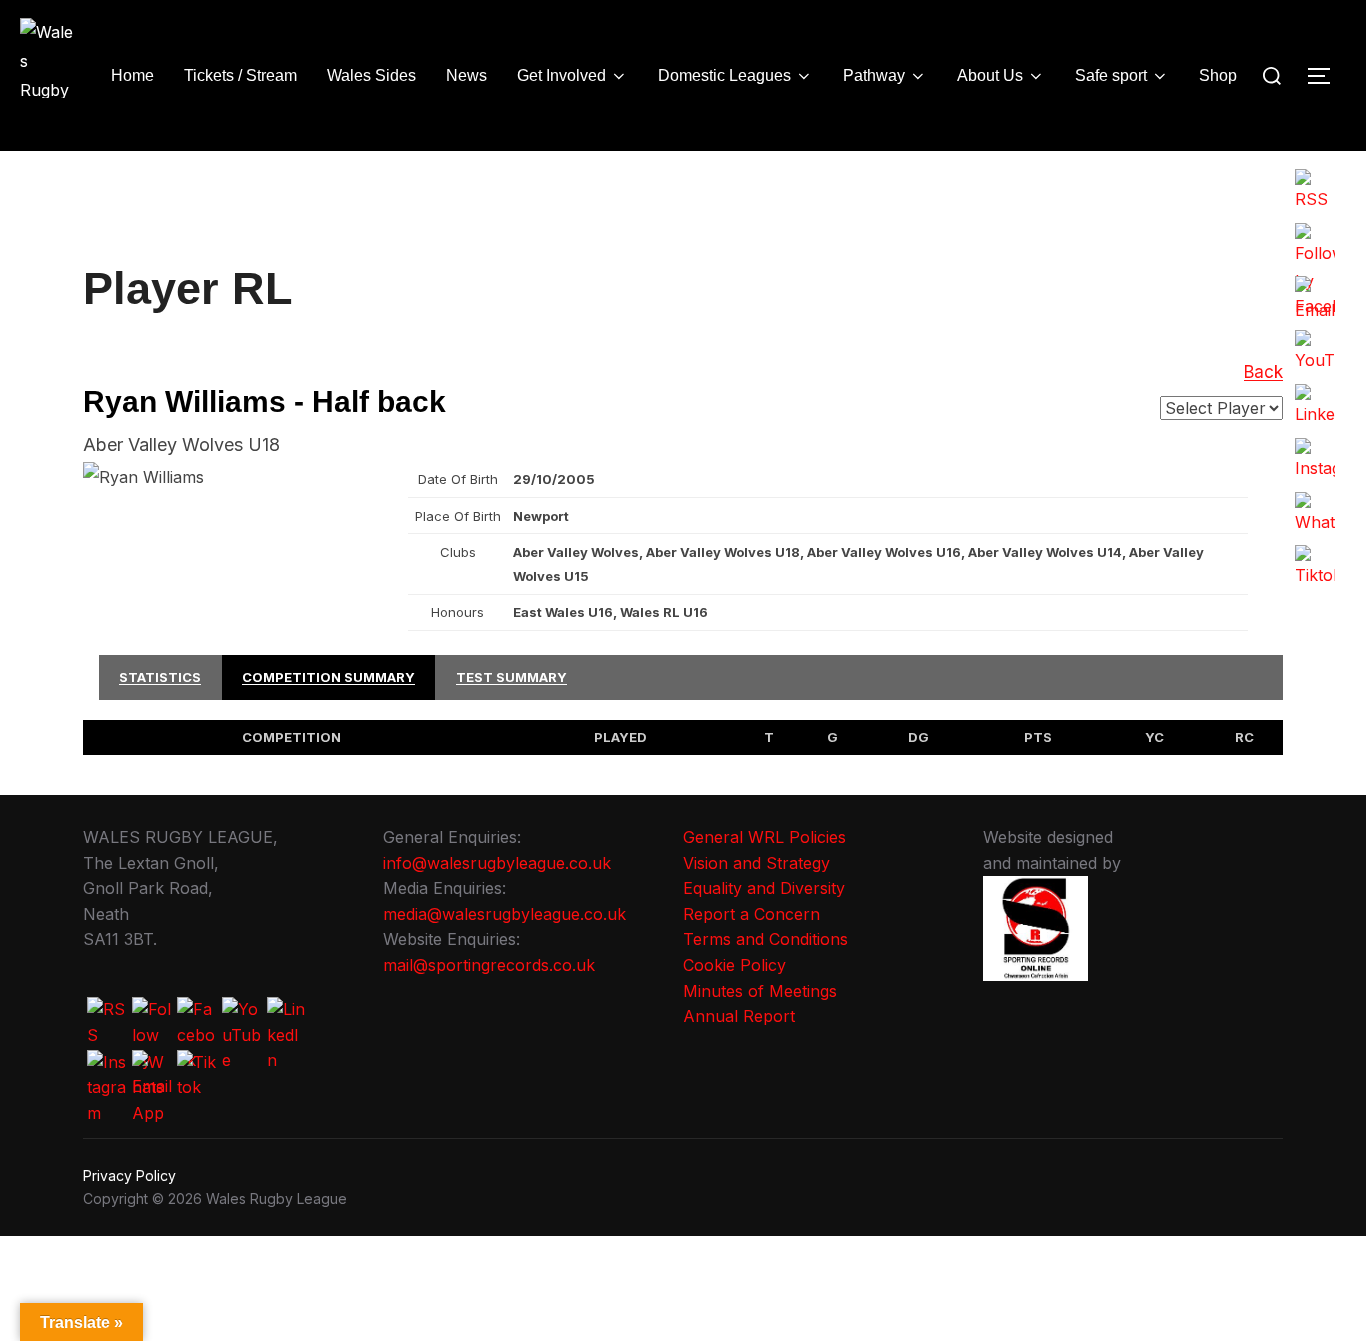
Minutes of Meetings (760, 991)
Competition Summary (328, 677)
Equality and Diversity (764, 888)
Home (132, 75)
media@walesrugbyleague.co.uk (504, 914)
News (466, 75)
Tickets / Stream (240, 75)
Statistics (160, 677)
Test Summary (511, 677)
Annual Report (739, 1016)
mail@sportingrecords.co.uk (489, 965)
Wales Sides (371, 75)
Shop (1218, 75)
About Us (990, 75)
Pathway (874, 75)
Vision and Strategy (756, 863)
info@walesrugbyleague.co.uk (497, 863)
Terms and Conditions (765, 939)
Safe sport (1111, 75)
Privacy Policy (129, 1175)
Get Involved (561, 75)
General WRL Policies (764, 837)
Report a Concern (751, 914)
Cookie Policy (734, 965)
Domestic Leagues (724, 75)
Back (1263, 372)
